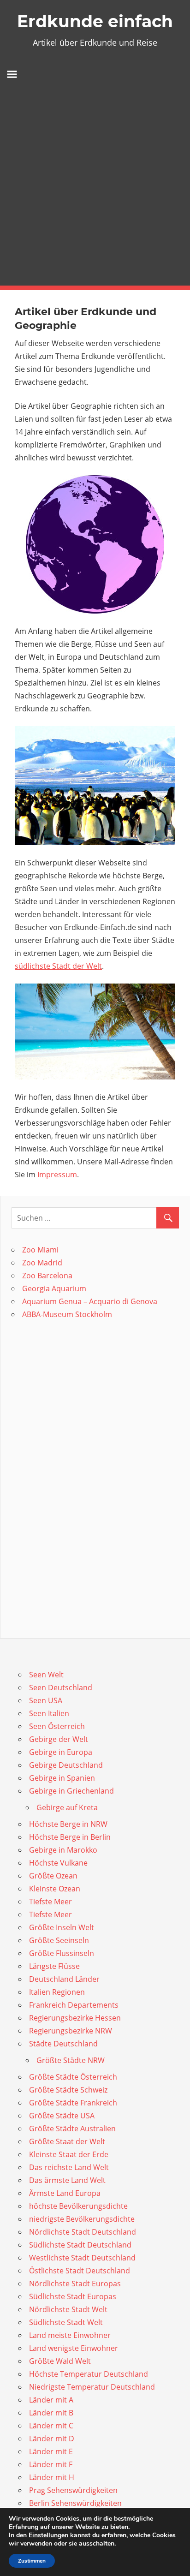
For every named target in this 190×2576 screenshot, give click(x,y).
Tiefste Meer (50, 1902)
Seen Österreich (57, 1726)
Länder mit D (52, 2439)
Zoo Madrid (42, 1263)
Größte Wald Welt (60, 2361)
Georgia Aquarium (54, 1288)
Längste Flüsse (54, 1966)
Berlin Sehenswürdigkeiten (75, 2503)
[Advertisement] (95, 186)
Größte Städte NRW (71, 2060)
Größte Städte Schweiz (68, 2090)
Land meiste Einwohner (70, 2335)
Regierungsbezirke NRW (71, 2031)
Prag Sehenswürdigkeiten (73, 2490)
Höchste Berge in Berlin (70, 1837)
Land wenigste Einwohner (74, 2348)
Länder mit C (51, 2426)
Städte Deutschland (63, 2044)
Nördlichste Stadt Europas (75, 2284)
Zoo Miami (40, 1250)
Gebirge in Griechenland (71, 1791)
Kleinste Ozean (55, 1889)
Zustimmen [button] (32, 2561)
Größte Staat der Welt (67, 2141)
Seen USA (46, 1700)
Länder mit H (52, 2477)
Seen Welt (46, 1675)
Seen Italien (49, 1713)
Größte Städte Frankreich (73, 2103)
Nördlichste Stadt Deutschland (83, 2232)
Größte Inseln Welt (62, 1927)
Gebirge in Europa (61, 1752)
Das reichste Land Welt (69, 2167)
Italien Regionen (57, 1992)
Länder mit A (51, 2400)
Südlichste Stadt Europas (73, 2296)
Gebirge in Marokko (63, 1850)
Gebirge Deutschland (66, 1765)
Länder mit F (51, 2464)
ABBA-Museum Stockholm (67, 1314)
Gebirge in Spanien (62, 1778)
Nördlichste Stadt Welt (68, 2309)
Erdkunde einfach (95, 21)
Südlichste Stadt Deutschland (80, 2245)
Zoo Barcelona (47, 1276)
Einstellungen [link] (48, 2535)
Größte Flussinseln (62, 1953)
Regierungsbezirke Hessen (75, 2018)
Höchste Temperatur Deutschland (89, 2374)
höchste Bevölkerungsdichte (78, 2206)
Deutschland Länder (64, 1979)
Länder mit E (51, 2451)
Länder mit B (51, 2413)
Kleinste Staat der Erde (69, 2154)
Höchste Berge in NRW (68, 1824)
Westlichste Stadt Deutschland (82, 2258)
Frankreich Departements (74, 2005)
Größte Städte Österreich (73, 2077)
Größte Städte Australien (72, 2129)
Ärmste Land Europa (65, 2193)
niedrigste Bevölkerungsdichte (82, 2219)
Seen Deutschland (61, 1688)
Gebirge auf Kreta (67, 1807)
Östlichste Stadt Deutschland (80, 2271)
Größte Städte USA (62, 2116)
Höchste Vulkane (58, 1863)
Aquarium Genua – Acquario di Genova (90, 1301)
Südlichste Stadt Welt (66, 2322)
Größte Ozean (53, 1876)
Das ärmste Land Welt (67, 2180)
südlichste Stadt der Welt (58, 966)
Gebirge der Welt (59, 1739)
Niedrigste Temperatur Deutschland (92, 2387)
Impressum (57, 1175)
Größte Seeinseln (59, 1940)
